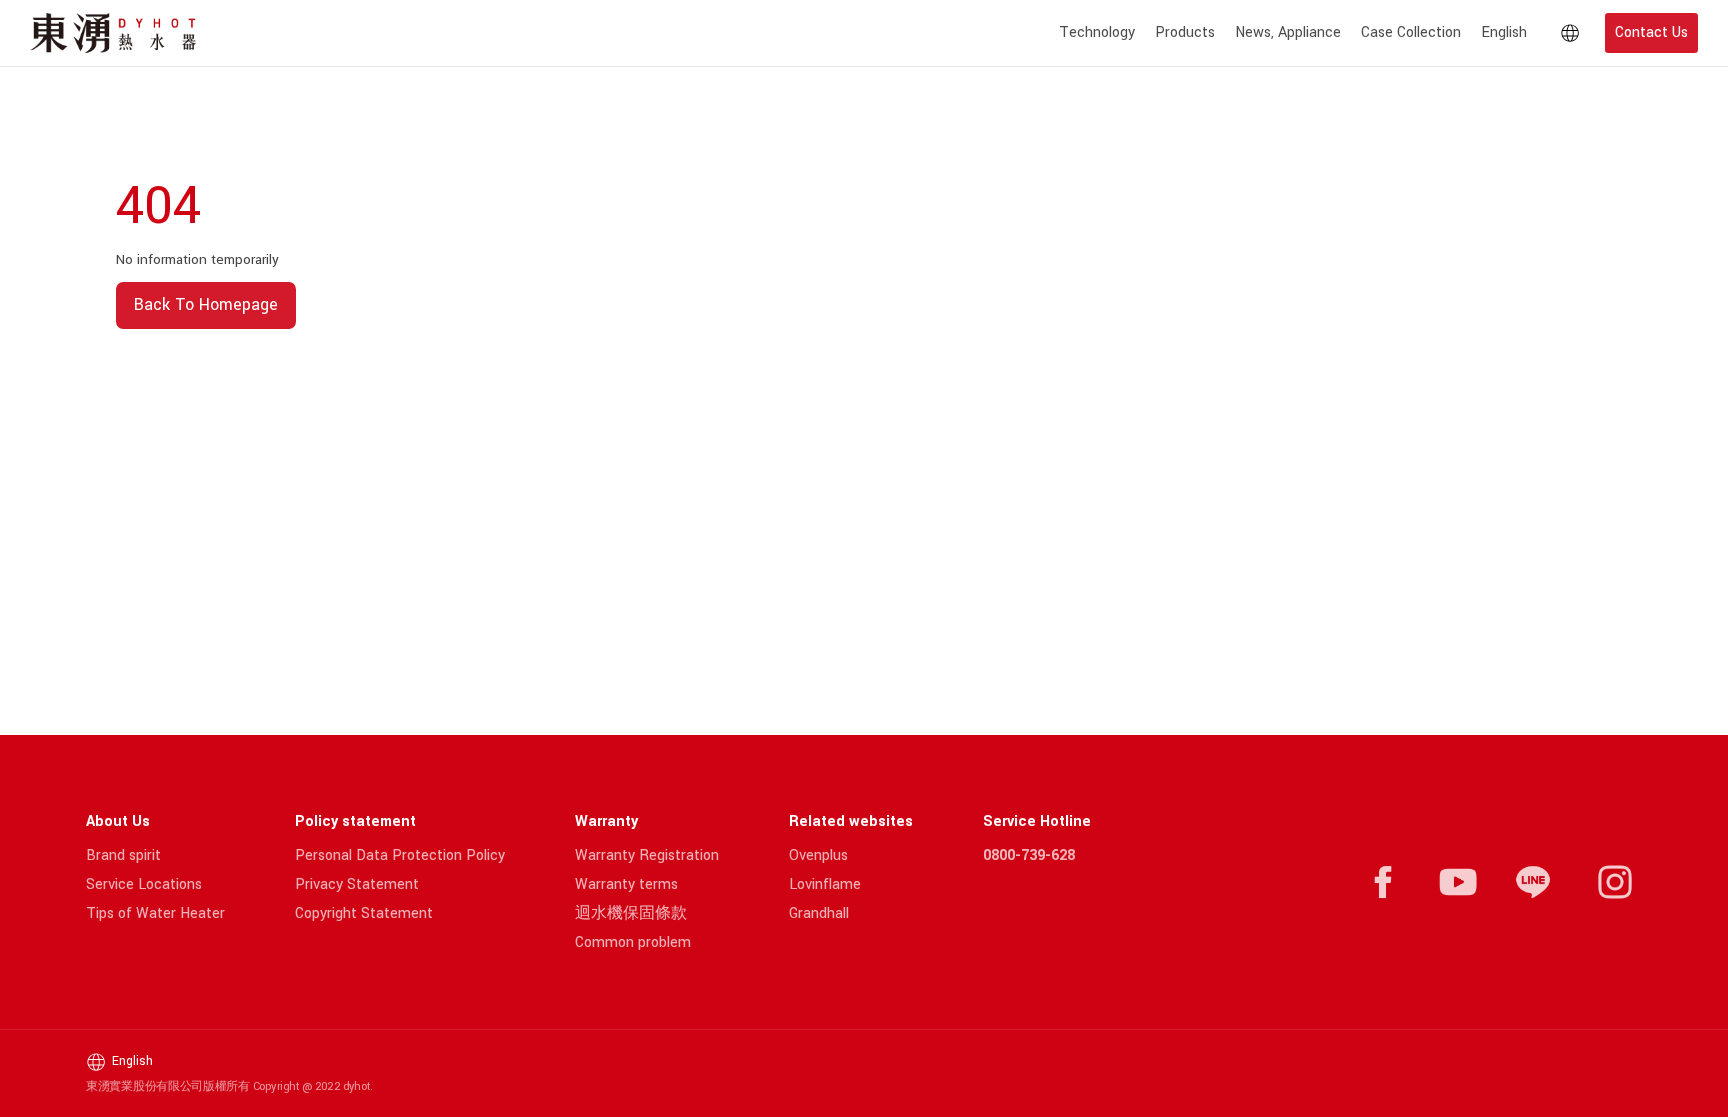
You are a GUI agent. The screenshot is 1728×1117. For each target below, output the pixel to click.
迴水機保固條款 (631, 913)
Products (1185, 32)
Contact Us (1651, 32)
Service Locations (144, 884)
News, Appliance (1288, 32)
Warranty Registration (647, 855)
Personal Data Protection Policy (400, 855)
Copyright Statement (364, 913)
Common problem (633, 942)
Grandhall (819, 913)
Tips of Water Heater (155, 913)
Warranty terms (626, 884)
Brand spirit (123, 855)
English (1504, 32)
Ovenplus (818, 855)
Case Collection (1411, 32)
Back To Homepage (206, 304)
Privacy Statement (357, 884)
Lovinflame (825, 884)
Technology (1097, 32)
